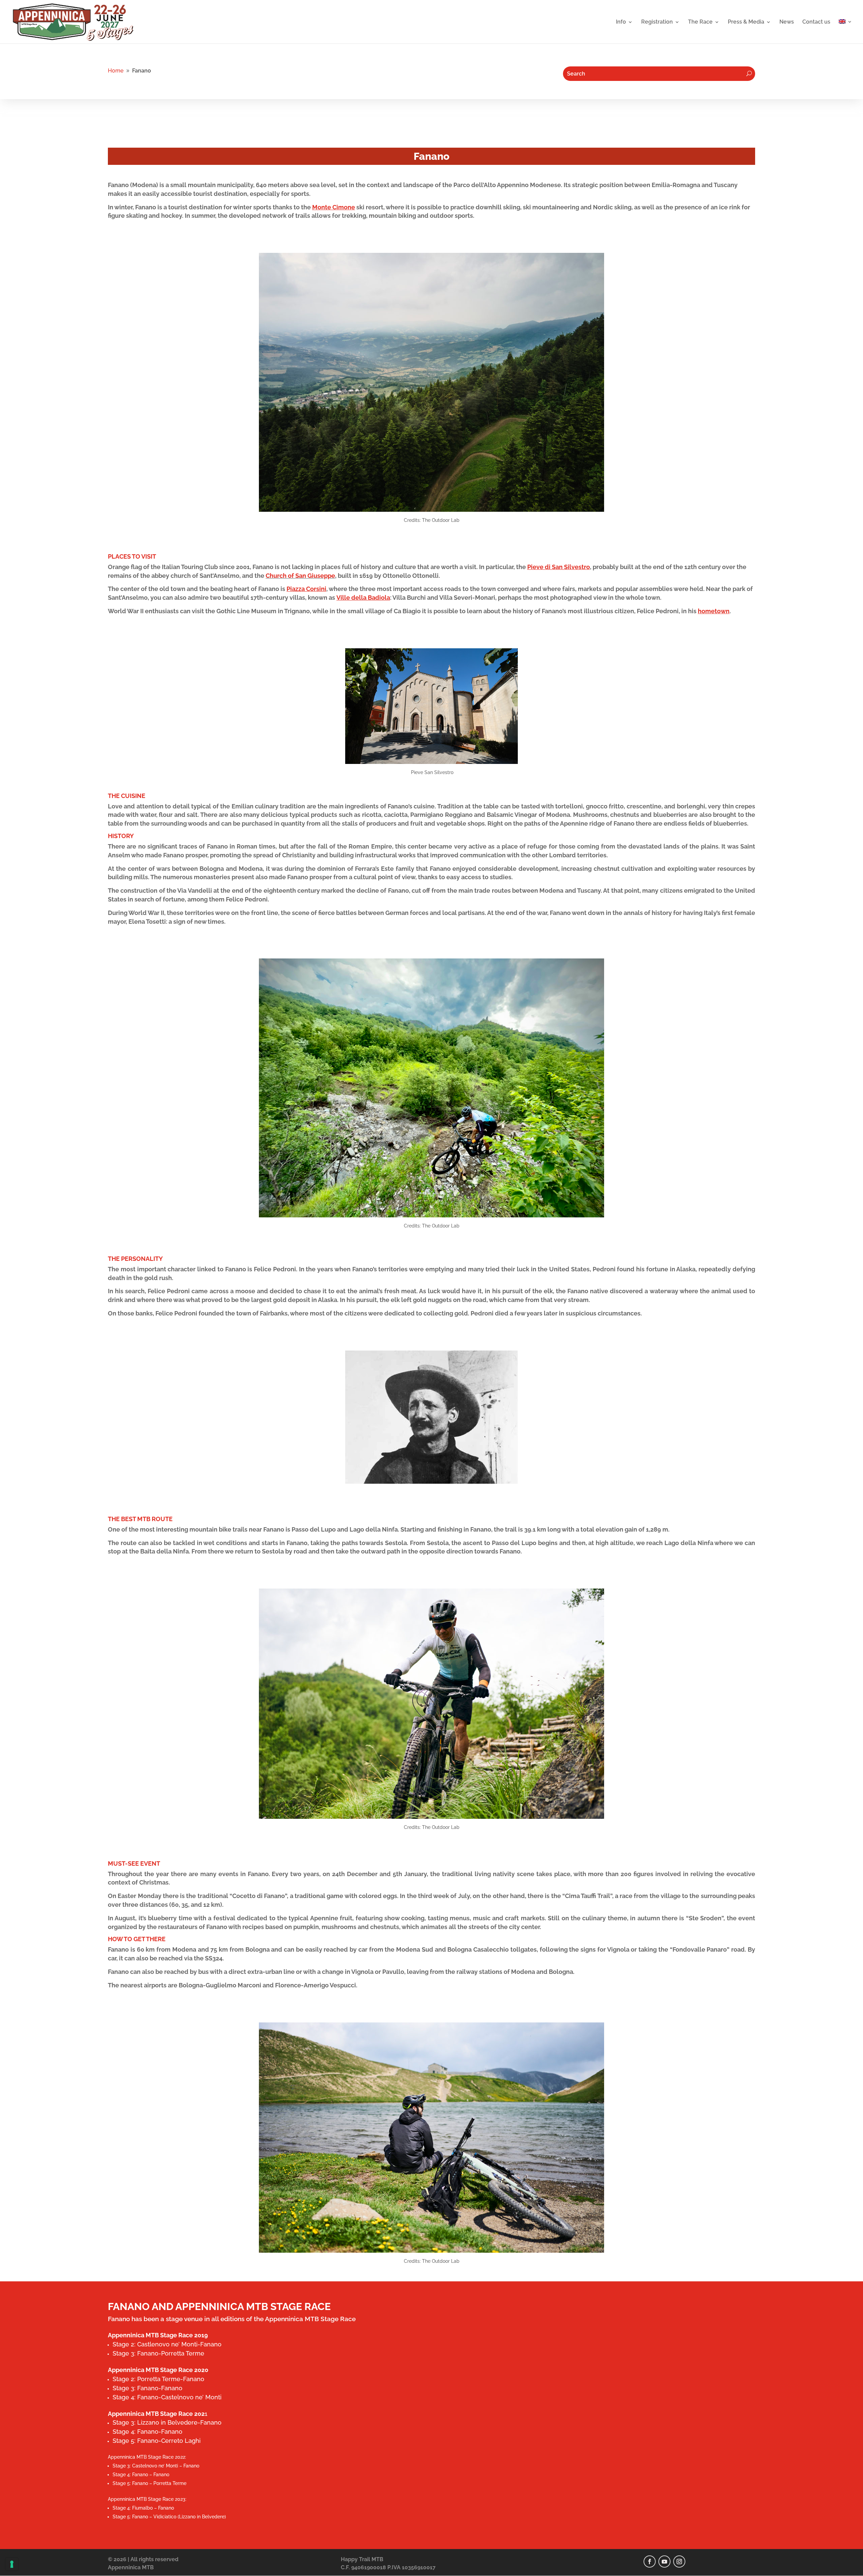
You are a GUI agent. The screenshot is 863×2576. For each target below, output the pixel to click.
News (787, 22)
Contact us (816, 22)
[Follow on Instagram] (679, 2562)
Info (621, 22)
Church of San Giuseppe (300, 576)
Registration (657, 22)
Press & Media (746, 22)
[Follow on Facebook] (650, 2562)
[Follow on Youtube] (664, 2562)
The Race (700, 22)
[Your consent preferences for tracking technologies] (12, 2564)
